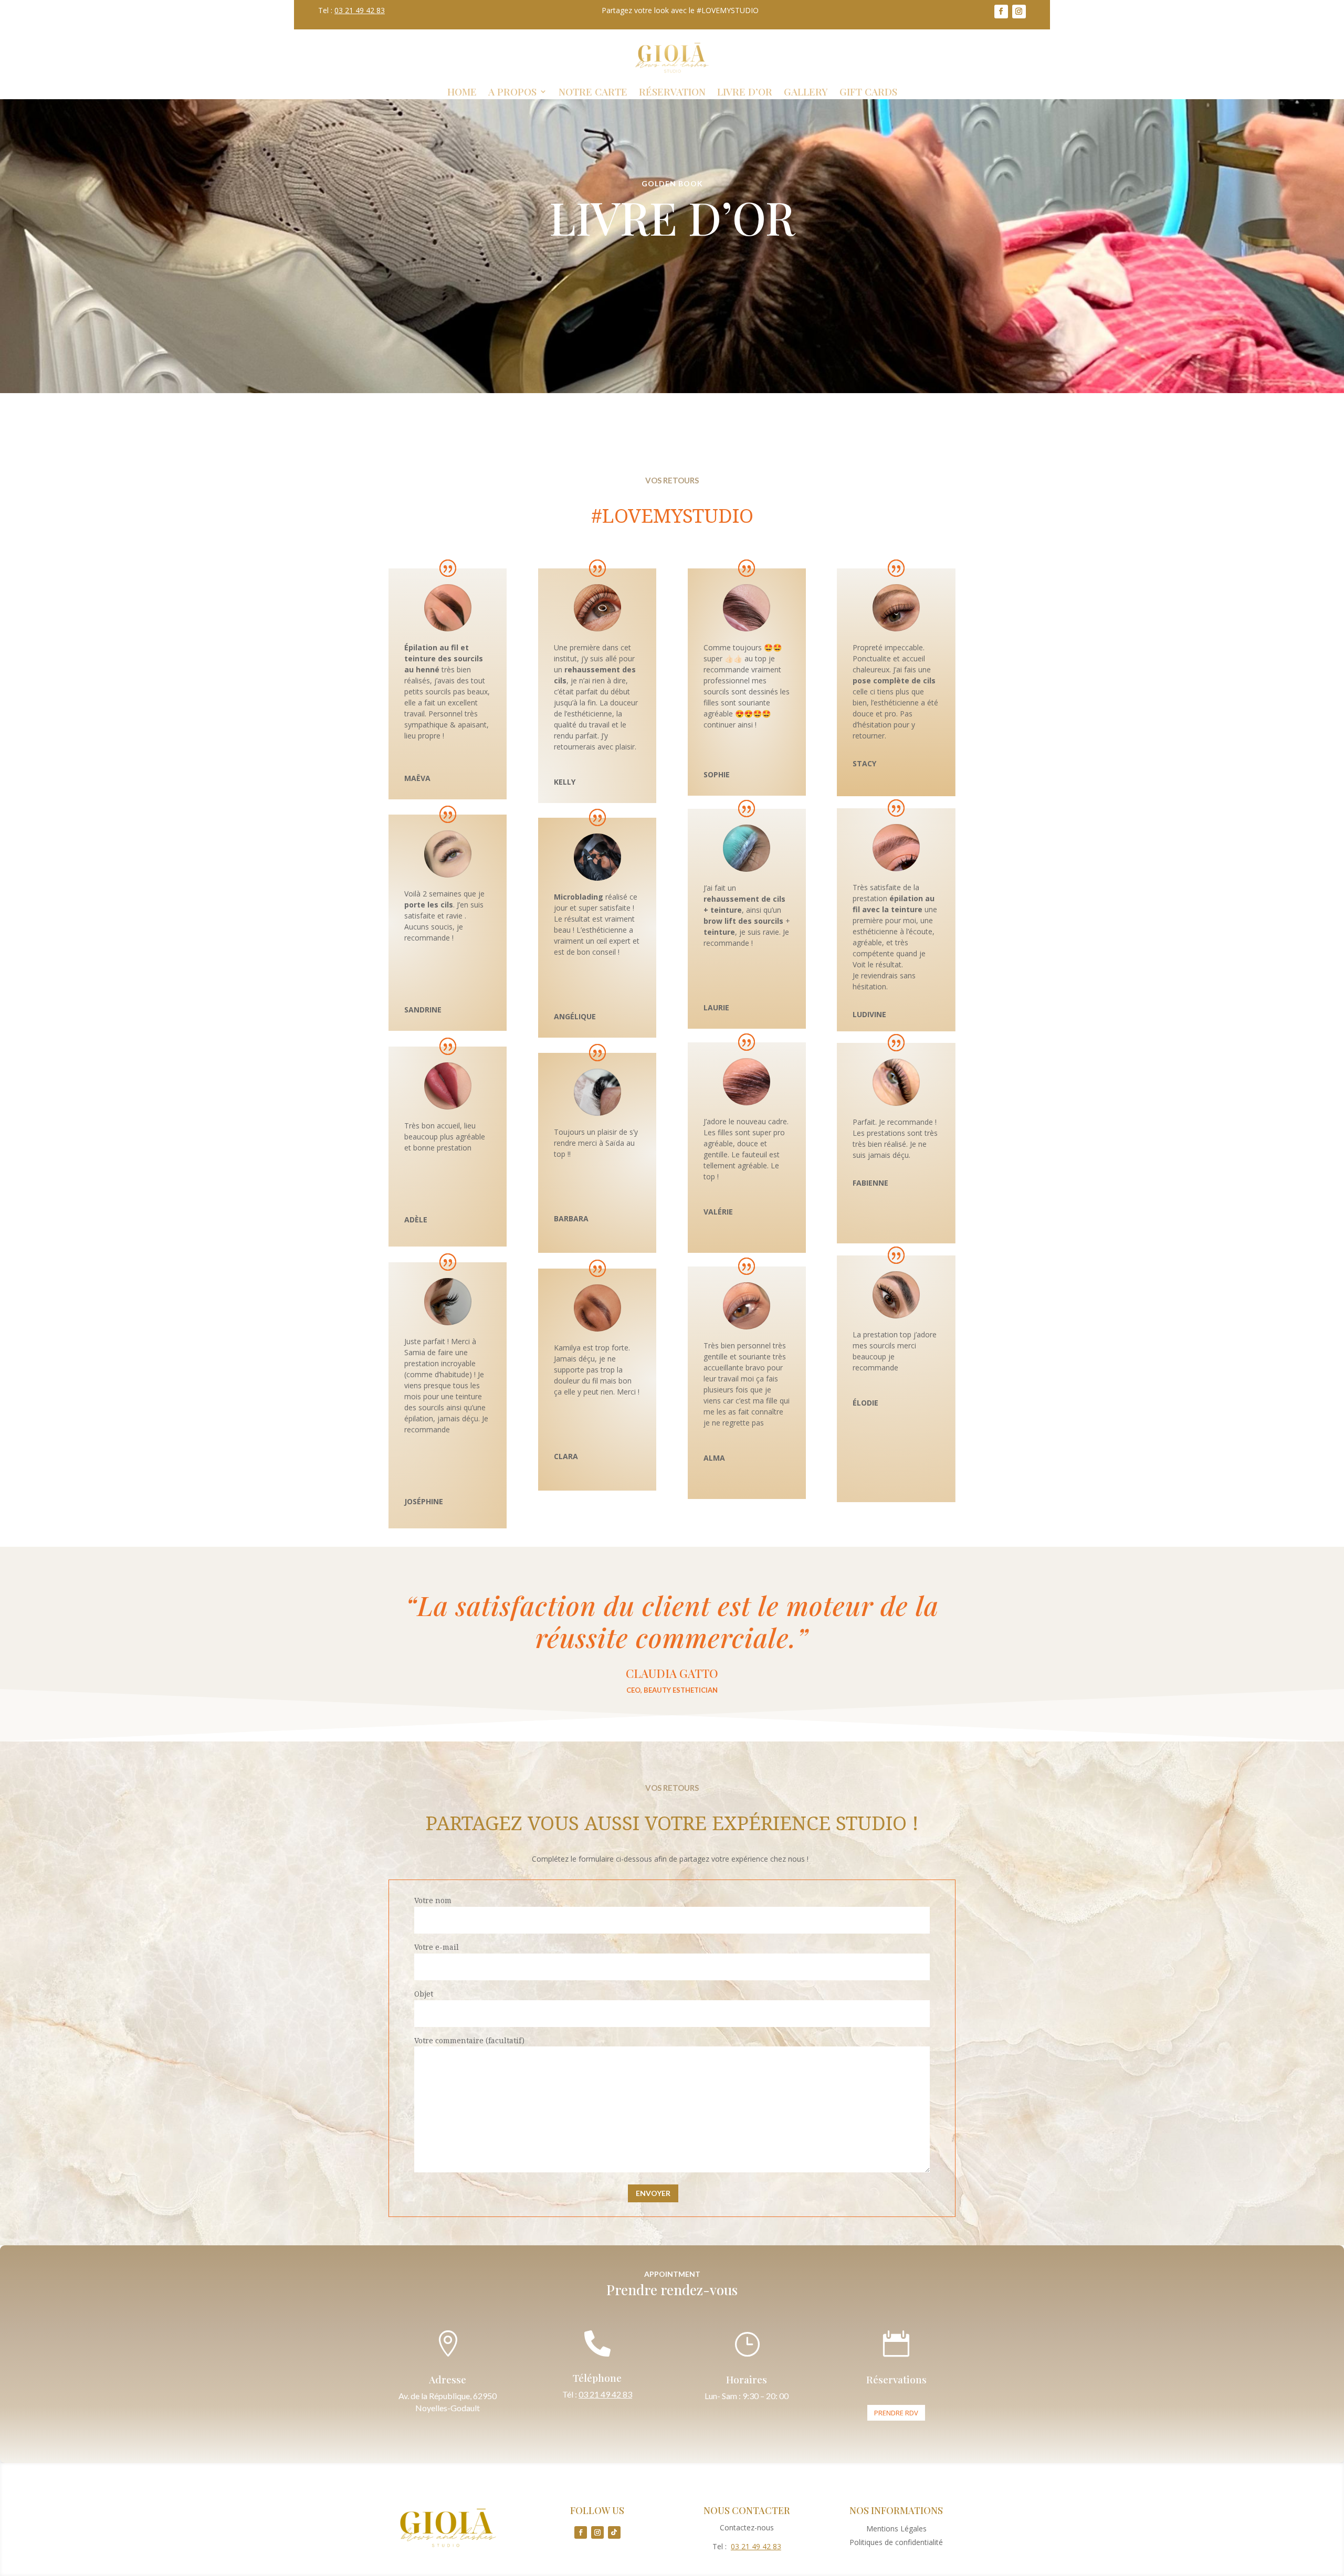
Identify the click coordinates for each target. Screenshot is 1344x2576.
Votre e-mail (437, 1947)
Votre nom (433, 1900)
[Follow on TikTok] (614, 2532)
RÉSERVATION (672, 93)
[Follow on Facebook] (1001, 12)
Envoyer (653, 2193)
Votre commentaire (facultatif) (469, 2040)
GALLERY (806, 93)
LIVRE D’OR (745, 93)
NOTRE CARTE (593, 93)
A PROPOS (512, 93)
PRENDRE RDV (896, 2413)
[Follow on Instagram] (1019, 12)
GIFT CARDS (868, 93)
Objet (424, 1994)
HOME (462, 93)
